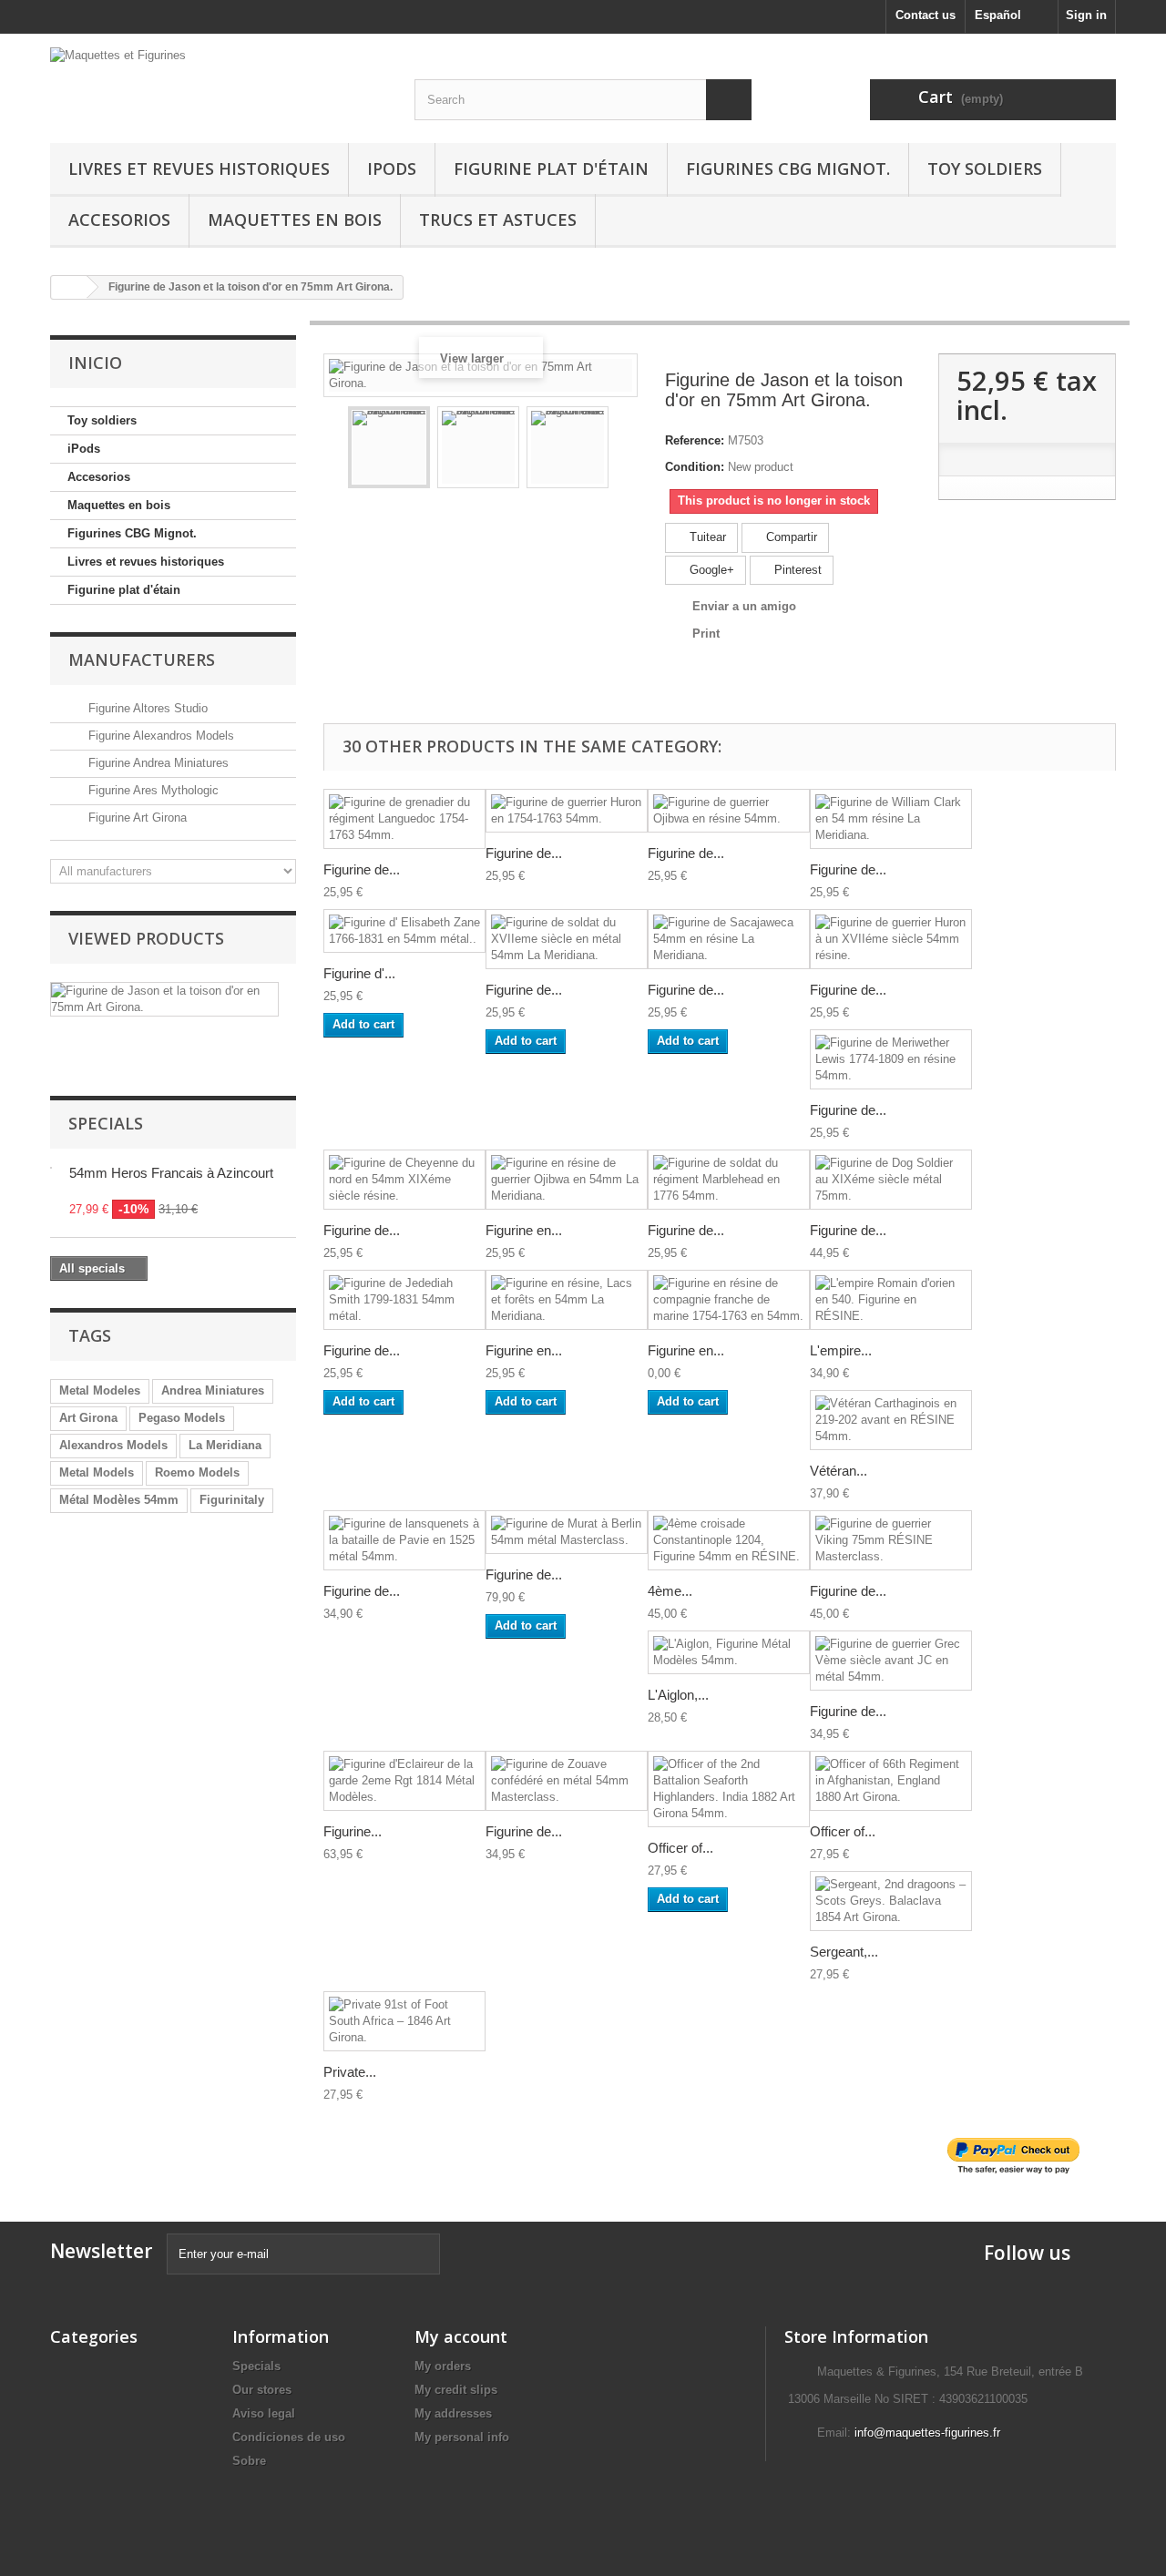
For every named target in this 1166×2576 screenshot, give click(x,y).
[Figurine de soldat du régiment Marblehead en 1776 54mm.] (729, 1180)
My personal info (462, 2437)
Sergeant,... (844, 1952)
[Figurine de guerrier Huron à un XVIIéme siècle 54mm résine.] (891, 939)
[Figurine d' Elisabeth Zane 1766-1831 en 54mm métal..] (404, 931)
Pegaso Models (182, 1418)
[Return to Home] (69, 287)
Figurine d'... (359, 973)
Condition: (695, 467)
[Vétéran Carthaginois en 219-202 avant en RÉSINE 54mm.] (891, 1420)
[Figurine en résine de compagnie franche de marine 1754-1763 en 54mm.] (729, 1300)
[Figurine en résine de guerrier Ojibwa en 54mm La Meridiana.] (567, 1180)
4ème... (670, 1591)
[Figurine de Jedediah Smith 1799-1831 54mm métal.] (404, 1300)
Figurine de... (362, 869)
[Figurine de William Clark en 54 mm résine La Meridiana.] (891, 819)
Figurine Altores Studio (146, 708)
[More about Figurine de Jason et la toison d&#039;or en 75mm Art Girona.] (164, 999)
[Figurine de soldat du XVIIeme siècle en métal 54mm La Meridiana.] (567, 939)
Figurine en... (524, 1230)
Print (706, 634)
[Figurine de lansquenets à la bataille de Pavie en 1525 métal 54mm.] (404, 1540)
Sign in (1086, 15)
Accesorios (119, 220)
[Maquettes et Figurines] (219, 81)
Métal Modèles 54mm (119, 1500)
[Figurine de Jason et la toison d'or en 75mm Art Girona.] (389, 447)
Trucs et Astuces (498, 220)
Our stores (262, 2390)
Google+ (710, 570)
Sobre (249, 2461)
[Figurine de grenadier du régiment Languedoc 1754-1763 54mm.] (404, 819)
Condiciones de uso (289, 2437)
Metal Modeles (100, 1390)
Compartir (790, 537)
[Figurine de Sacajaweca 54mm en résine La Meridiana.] (729, 939)
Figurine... (353, 1831)
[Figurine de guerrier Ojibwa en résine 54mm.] (729, 811)
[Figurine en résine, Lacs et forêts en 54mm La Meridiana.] (567, 1300)
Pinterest (796, 570)
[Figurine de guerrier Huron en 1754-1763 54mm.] (567, 811)
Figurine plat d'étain (551, 169)
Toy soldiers (985, 169)
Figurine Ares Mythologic (152, 790)
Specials (106, 1123)
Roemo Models (197, 1472)
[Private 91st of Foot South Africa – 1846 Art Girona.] (404, 2021)
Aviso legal (264, 2413)
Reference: (695, 440)
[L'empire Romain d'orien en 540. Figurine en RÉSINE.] (891, 1300)
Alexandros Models (113, 1445)
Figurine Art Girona (136, 818)
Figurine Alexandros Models (159, 736)
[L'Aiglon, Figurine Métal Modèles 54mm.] (729, 1652)
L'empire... (841, 1350)
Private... (350, 2072)
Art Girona (88, 1418)
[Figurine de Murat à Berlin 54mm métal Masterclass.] (567, 1532)
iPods (392, 169)
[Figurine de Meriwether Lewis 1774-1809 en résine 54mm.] (891, 1059)
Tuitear (706, 537)
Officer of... (680, 1848)
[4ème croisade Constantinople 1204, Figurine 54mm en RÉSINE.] (729, 1540)
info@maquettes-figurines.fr (927, 2433)
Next (625, 450)
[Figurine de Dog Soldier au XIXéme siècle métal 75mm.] (891, 1180)
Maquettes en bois (295, 220)
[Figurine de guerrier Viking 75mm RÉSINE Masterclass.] (891, 1540)
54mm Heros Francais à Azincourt (171, 1173)
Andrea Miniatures (213, 1390)
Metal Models (97, 1472)
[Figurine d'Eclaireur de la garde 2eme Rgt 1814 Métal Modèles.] (404, 1781)
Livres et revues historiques (199, 169)
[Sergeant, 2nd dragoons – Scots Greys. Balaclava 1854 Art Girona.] (891, 1901)
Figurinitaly (232, 1500)
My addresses (453, 2413)
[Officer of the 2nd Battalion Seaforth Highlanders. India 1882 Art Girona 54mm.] (729, 1789)
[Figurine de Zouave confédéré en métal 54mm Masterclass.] (567, 1781)
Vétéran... (839, 1471)
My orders (443, 2366)
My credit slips (456, 2390)
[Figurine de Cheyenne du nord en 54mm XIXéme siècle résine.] (404, 1180)
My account (461, 2336)
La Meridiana (225, 1445)
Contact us (926, 15)
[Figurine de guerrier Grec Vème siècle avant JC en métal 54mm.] (891, 1661)
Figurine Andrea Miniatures (157, 763)
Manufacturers (142, 659)
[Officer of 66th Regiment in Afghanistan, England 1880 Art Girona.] (891, 1781)
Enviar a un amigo (744, 606)
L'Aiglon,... (678, 1695)
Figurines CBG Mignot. (788, 169)
